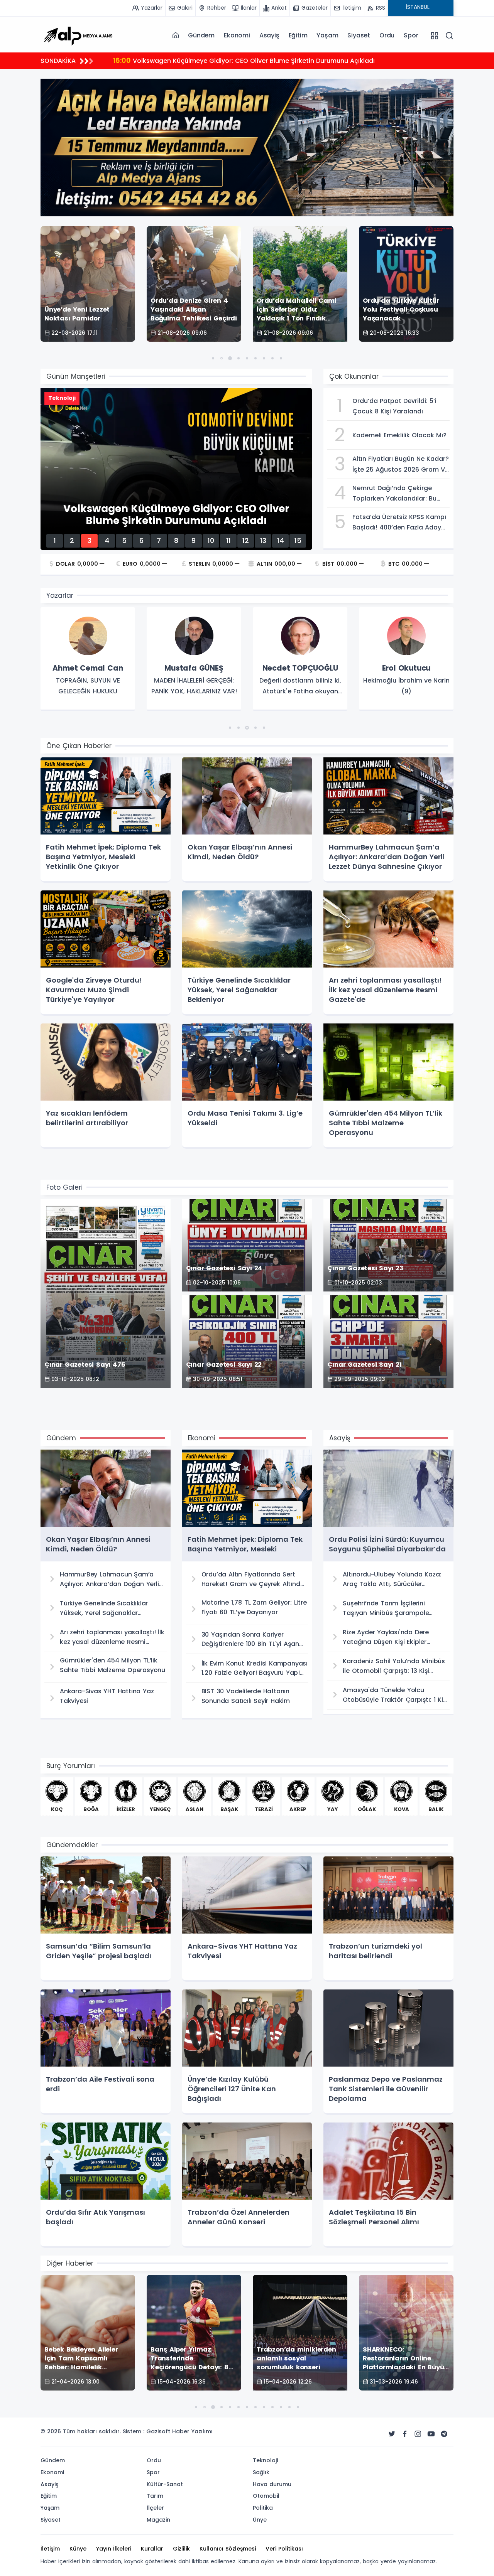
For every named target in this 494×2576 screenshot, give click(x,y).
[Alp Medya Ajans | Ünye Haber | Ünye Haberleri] (78, 35)
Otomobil (266, 2496)
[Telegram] (444, 2434)
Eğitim (298, 35)
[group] (88, 659)
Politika (263, 2508)
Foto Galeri (64, 1187)
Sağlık (261, 2472)
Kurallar (152, 2549)
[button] (213, 358)
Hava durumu (272, 2484)
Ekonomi (237, 35)
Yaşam (327, 35)
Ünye (260, 2520)
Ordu (387, 35)
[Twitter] (392, 2434)
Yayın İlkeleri (114, 2549)
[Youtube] (431, 2434)
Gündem (201, 35)
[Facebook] (405, 2434)
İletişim (50, 2549)
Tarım (155, 2496)
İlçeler (155, 2508)
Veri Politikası (284, 2549)
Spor (411, 35)
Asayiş (269, 35)
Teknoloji (265, 2460)
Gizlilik (181, 2549)
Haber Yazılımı (192, 2431)
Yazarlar (60, 595)
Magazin (158, 2520)
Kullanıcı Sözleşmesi (228, 2549)
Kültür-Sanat (165, 2484)
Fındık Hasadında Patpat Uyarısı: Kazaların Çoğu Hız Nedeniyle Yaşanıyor (236, 60)
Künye (78, 2549)
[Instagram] (418, 2434)
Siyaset (359, 35)
